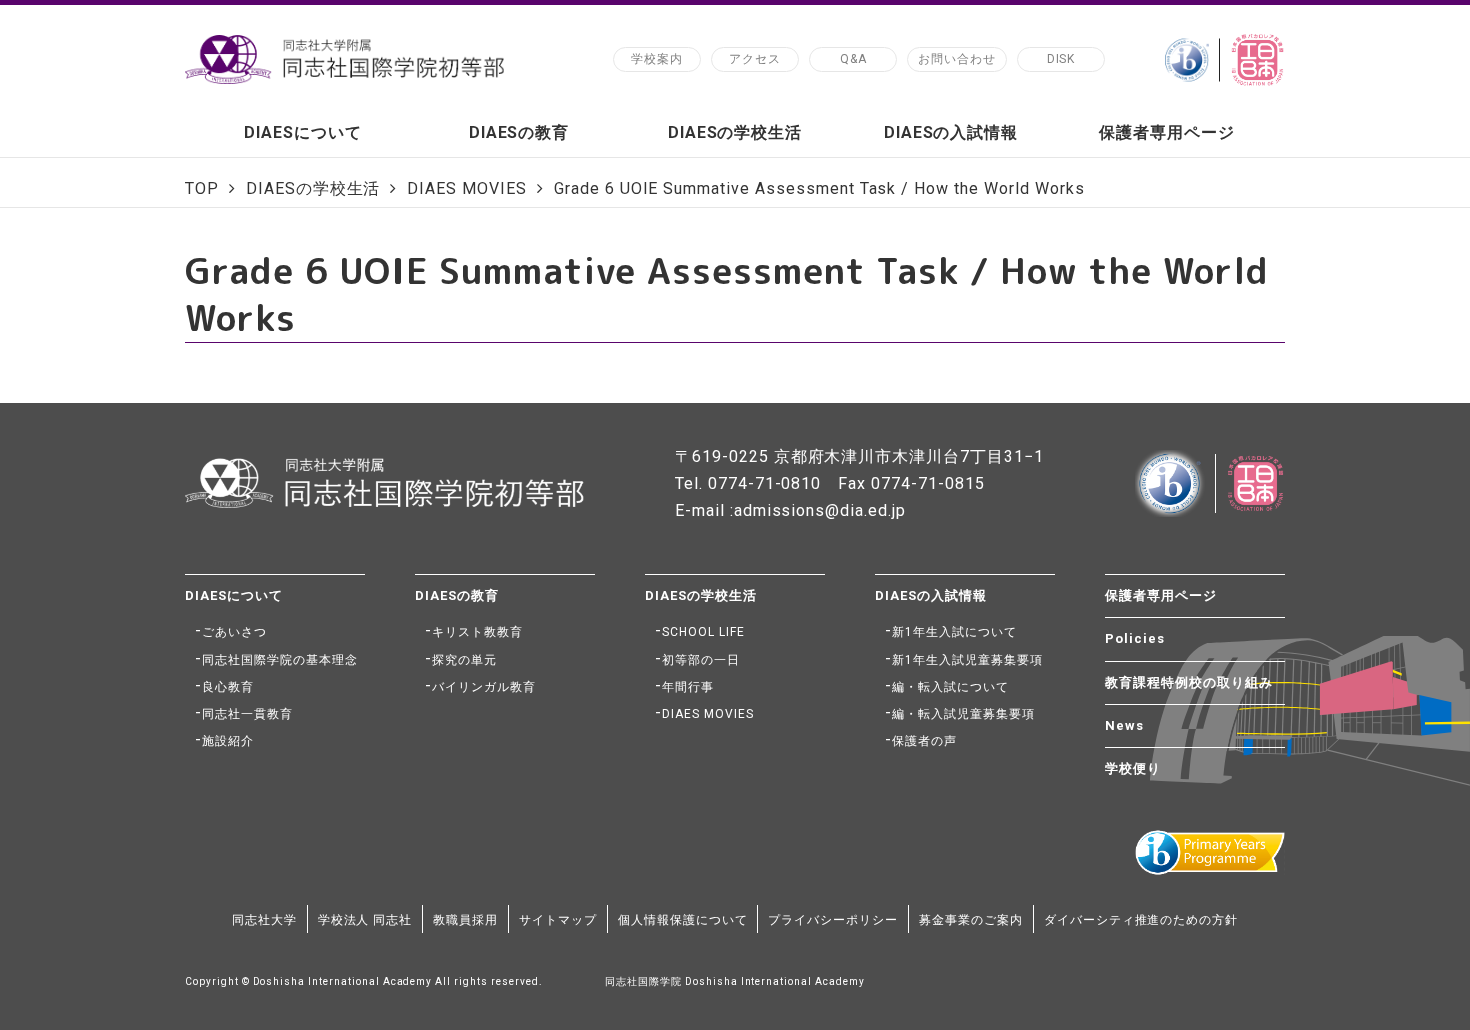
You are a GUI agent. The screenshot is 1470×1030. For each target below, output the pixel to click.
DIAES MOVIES (708, 714)
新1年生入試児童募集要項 (967, 660)
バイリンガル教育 (484, 687)
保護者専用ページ (1167, 132)
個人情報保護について (683, 920)
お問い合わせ (957, 59)
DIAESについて (303, 132)
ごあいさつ (234, 632)
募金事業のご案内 (971, 920)
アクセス (755, 59)
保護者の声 (924, 741)
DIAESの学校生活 (735, 132)
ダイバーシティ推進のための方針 (1141, 920)
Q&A (853, 59)
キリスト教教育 (477, 632)
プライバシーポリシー (833, 920)
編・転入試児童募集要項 (963, 714)
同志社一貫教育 (247, 714)
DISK (1061, 59)
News (1124, 725)
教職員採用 (465, 920)
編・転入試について (950, 687)
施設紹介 (228, 741)
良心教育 (228, 687)
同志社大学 (264, 920)
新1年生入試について (954, 632)
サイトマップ (558, 920)
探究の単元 (464, 660)
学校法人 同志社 (365, 920)
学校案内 (657, 59)
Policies (1135, 638)
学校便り (1133, 768)
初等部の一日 (701, 660)
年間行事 (688, 687)
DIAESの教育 (519, 132)
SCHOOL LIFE (703, 632)
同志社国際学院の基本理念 (280, 660)
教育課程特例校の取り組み (1189, 682)
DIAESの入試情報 (951, 132)
